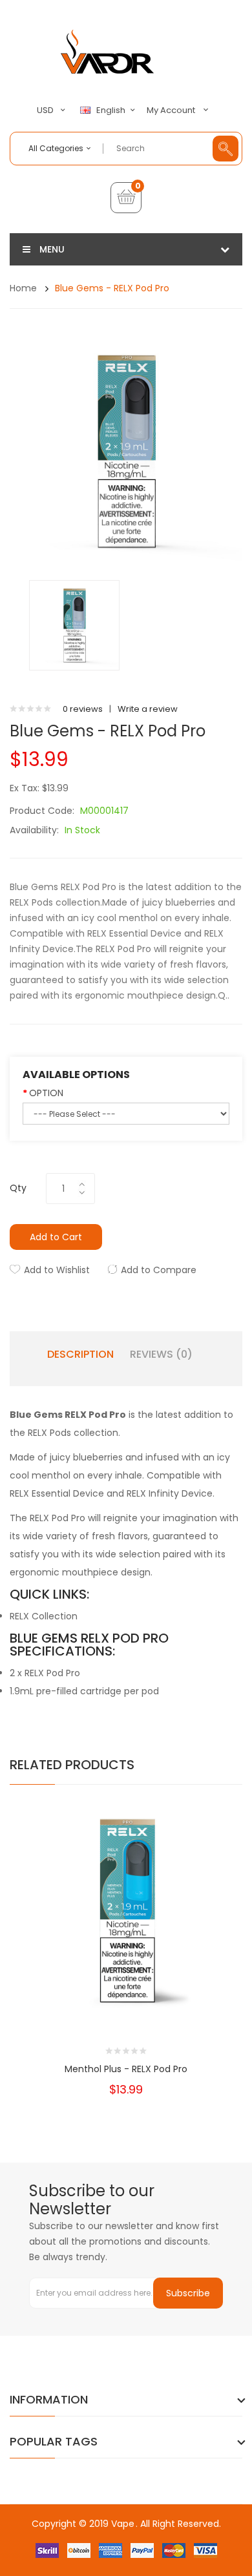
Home (23, 288)
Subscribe (188, 2293)
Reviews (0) (161, 1355)
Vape (123, 2524)
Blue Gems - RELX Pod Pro (112, 288)
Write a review (148, 709)
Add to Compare (159, 1270)
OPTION (46, 1093)
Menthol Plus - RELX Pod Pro (126, 2069)
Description (80, 1355)
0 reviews (83, 709)
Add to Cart (56, 1237)
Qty (18, 1188)
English (112, 110)
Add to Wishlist (57, 1270)
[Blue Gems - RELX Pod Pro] (74, 625)
